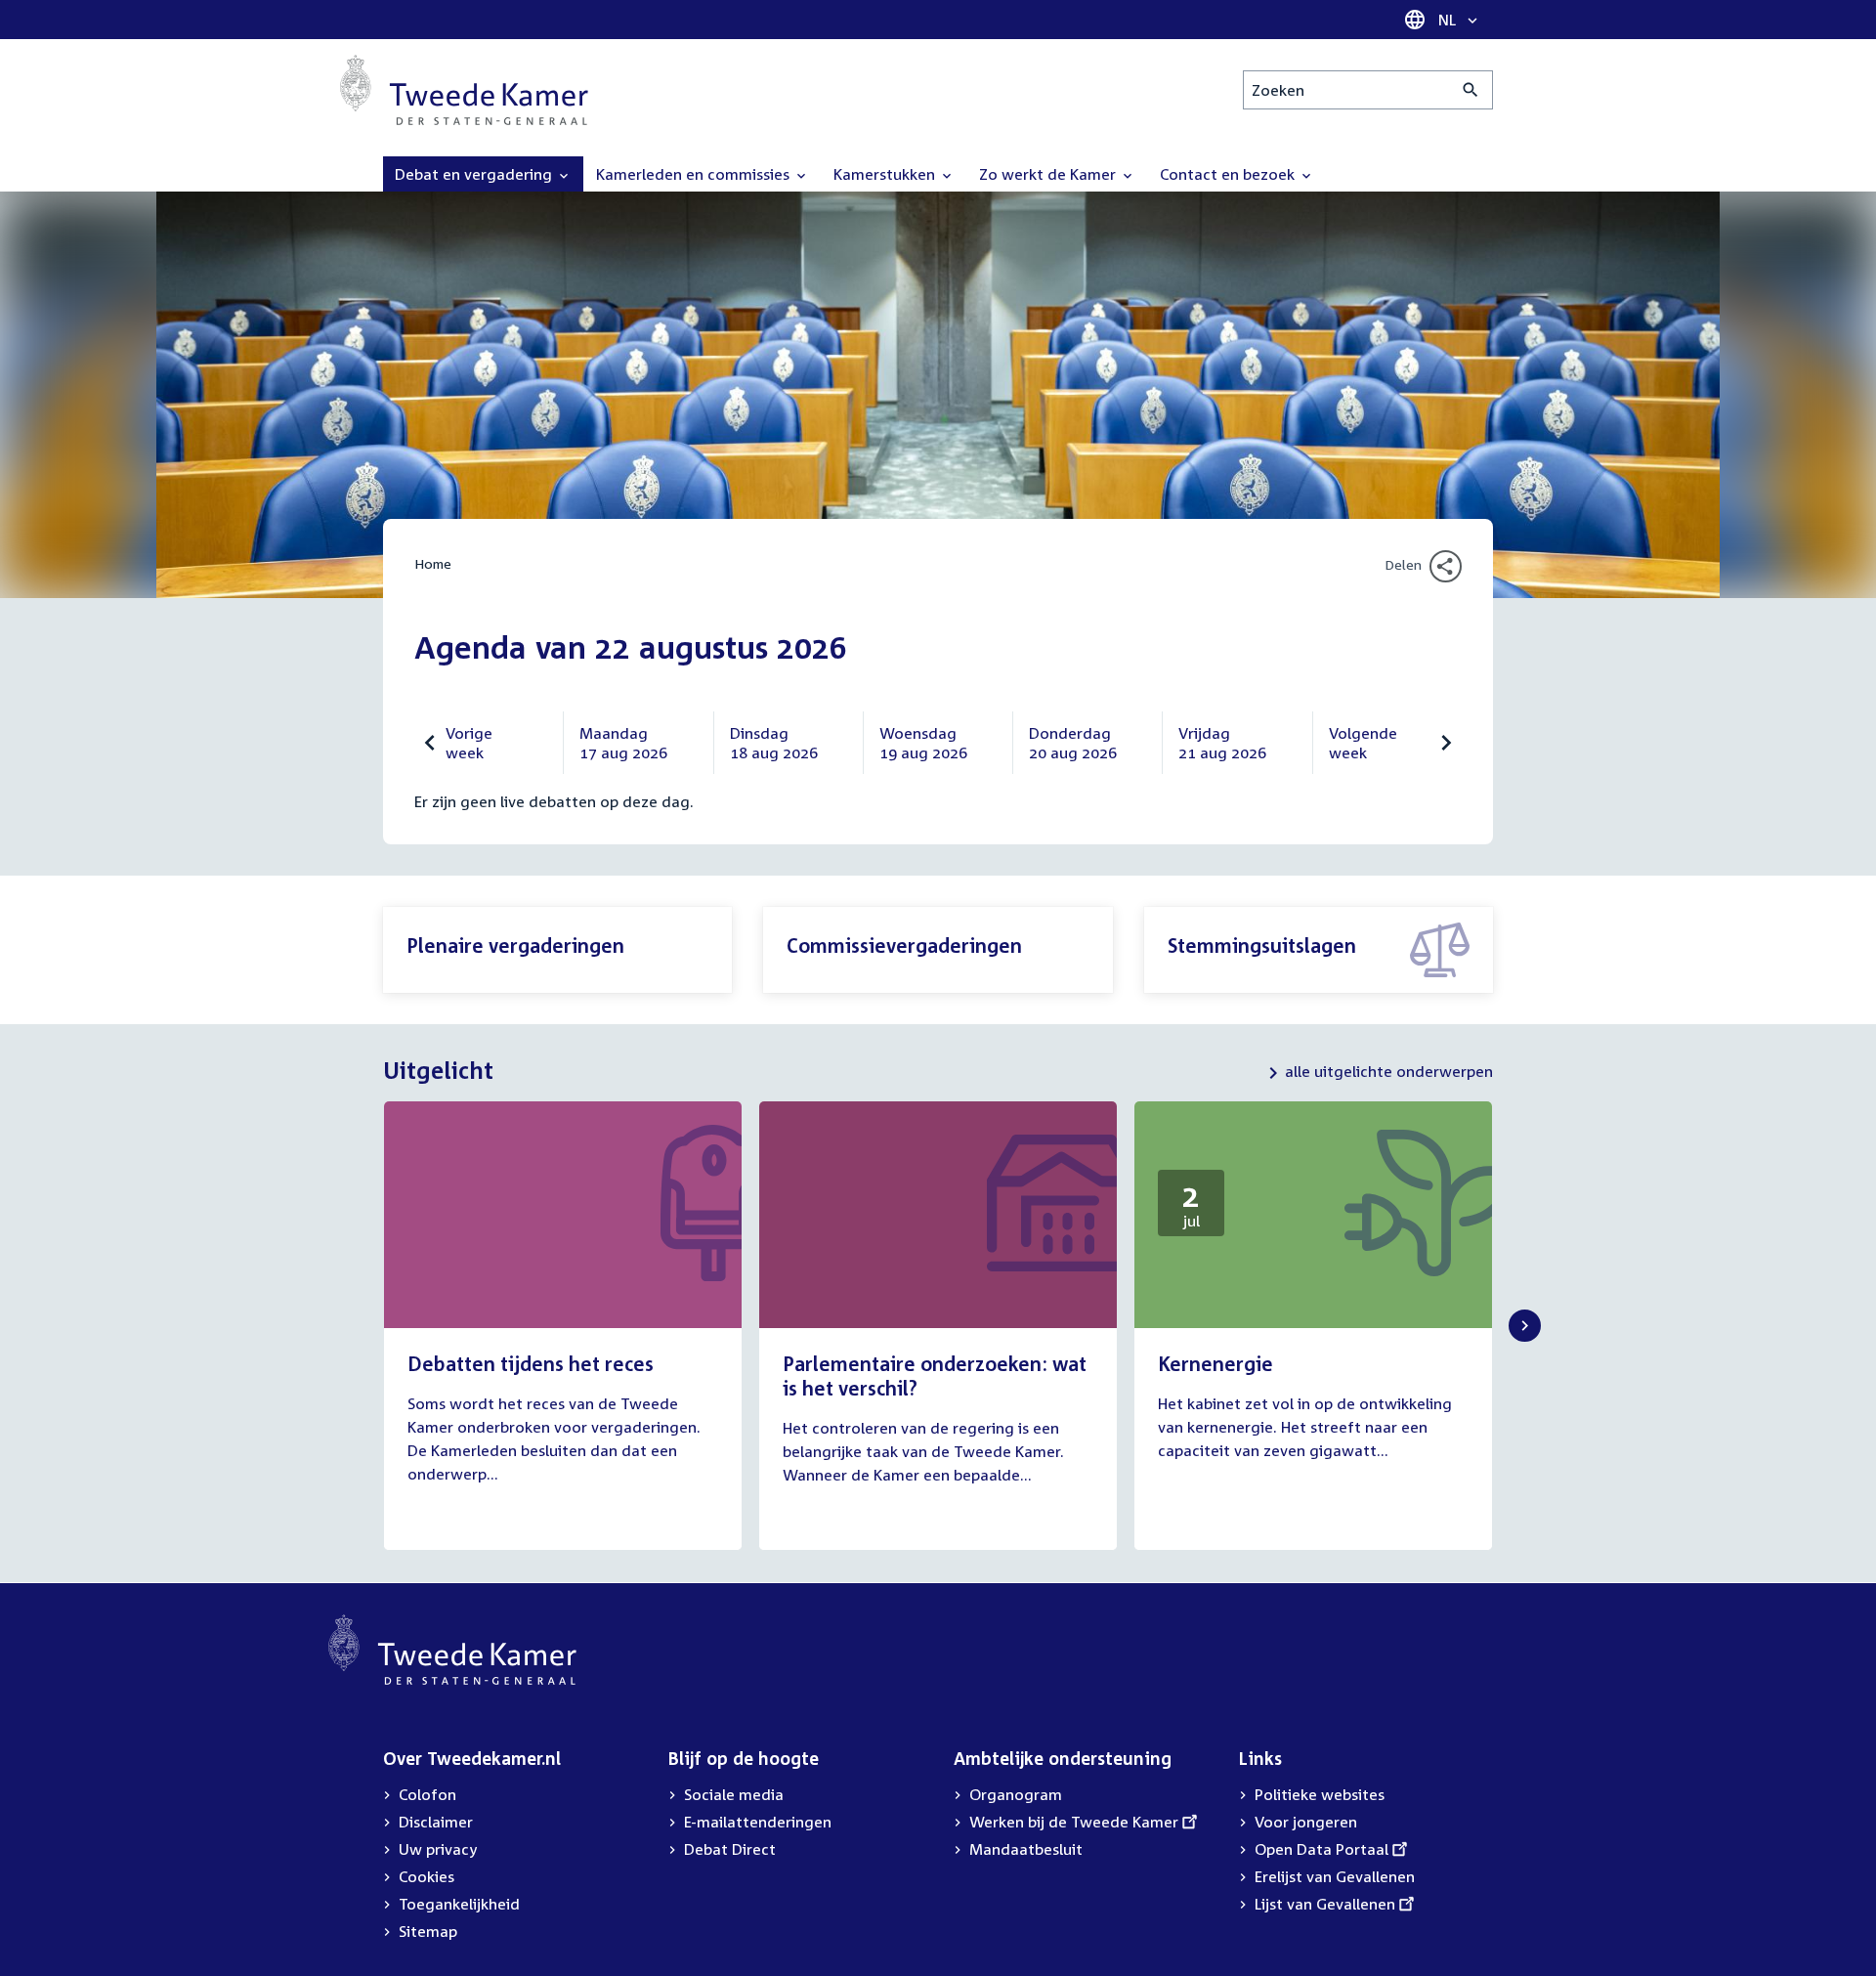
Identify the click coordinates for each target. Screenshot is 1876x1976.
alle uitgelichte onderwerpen (1389, 1071)
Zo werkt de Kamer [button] (1049, 174)
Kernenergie (1215, 1363)
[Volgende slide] (1525, 1326)
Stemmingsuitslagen (1262, 945)
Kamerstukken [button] (886, 174)
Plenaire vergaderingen (515, 945)
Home (433, 563)
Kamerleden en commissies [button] (695, 174)
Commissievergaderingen (904, 945)
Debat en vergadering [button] (475, 174)
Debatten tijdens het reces (531, 1363)
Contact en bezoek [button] (1229, 174)
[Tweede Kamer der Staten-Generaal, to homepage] (464, 90)
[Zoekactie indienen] (1471, 90)
